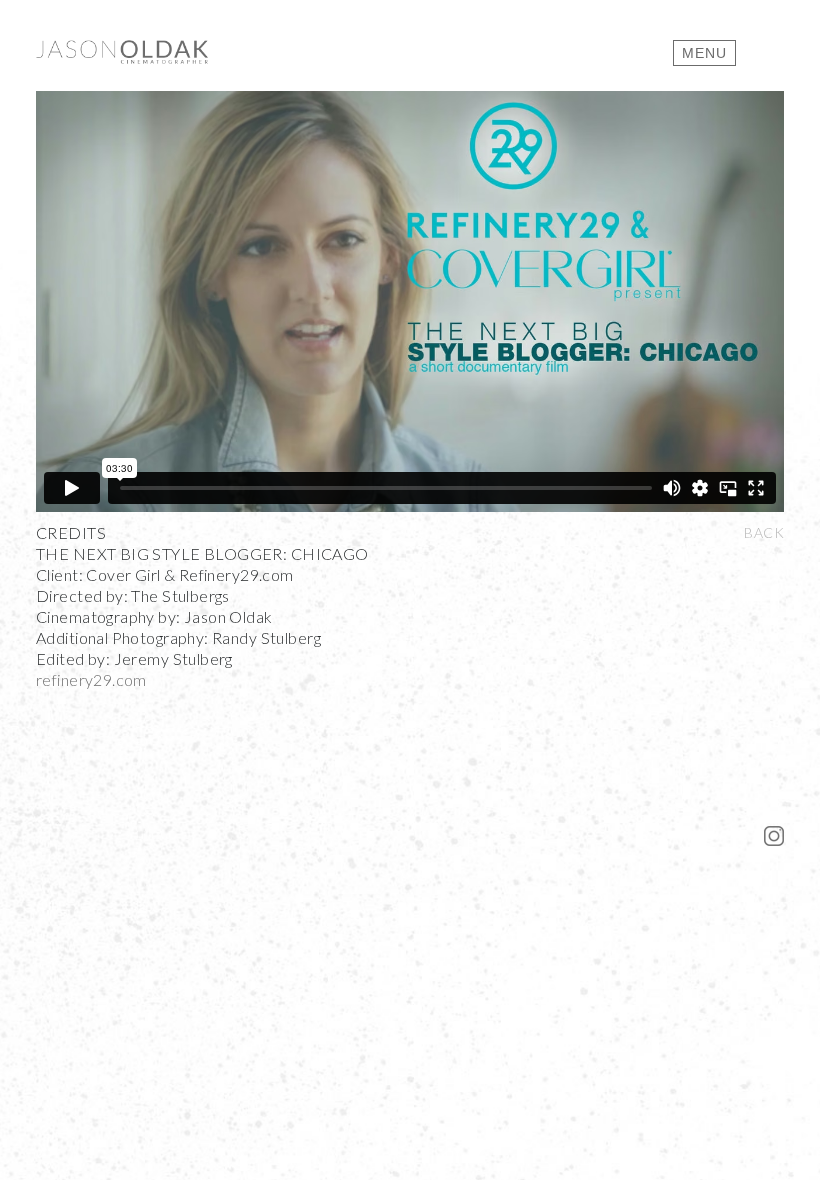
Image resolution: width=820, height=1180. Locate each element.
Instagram (774, 836)
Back (764, 532)
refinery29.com (91, 679)
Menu (704, 53)
